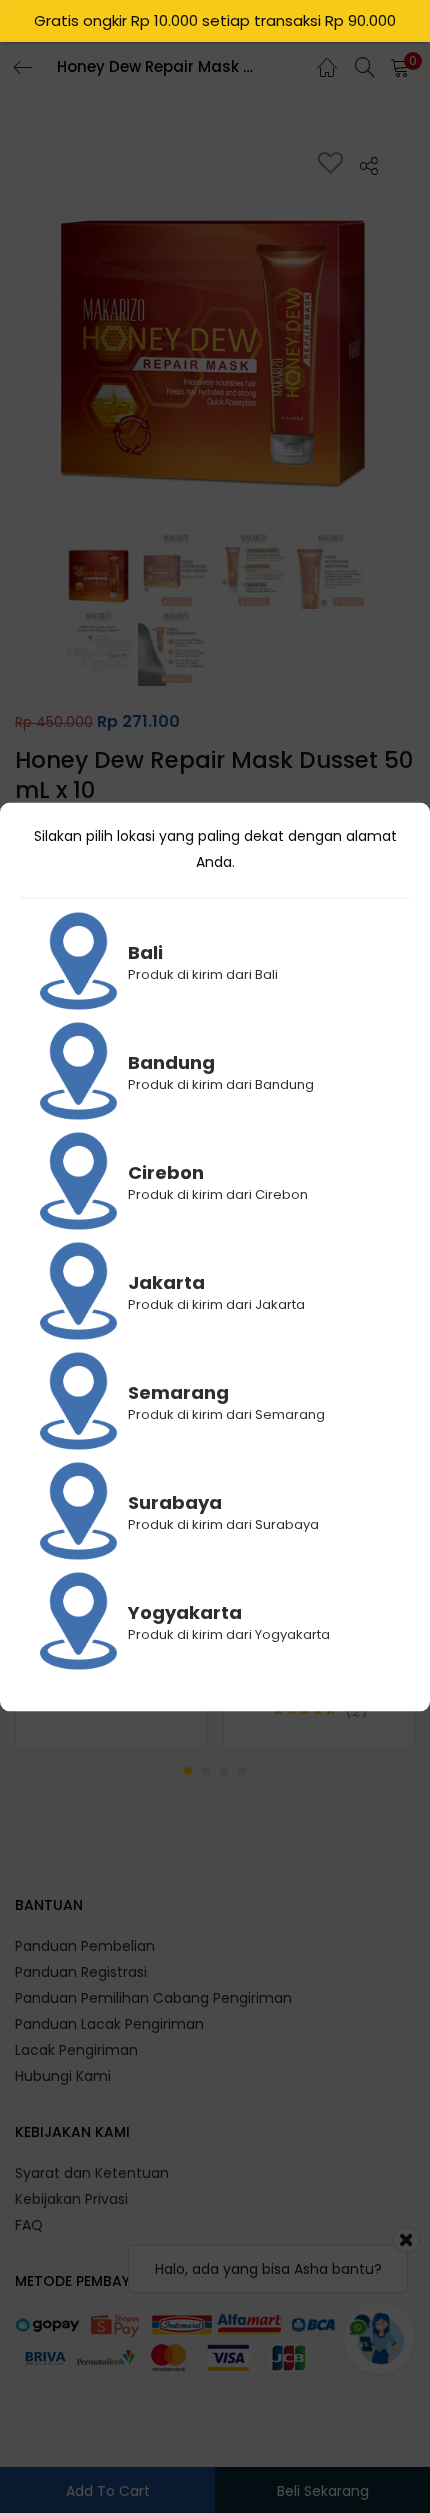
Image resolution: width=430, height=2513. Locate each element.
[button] (400, 67)
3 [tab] (224, 1771)
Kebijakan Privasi (71, 2199)
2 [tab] (206, 1771)
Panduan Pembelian (85, 1946)
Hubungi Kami (63, 2076)
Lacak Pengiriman (76, 2050)
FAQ (29, 2225)
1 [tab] (188, 1771)
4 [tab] (242, 1771)
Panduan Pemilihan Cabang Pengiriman (153, 1998)
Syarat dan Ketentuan (92, 2173)
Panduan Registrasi (81, 1972)
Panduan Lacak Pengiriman (109, 2024)
